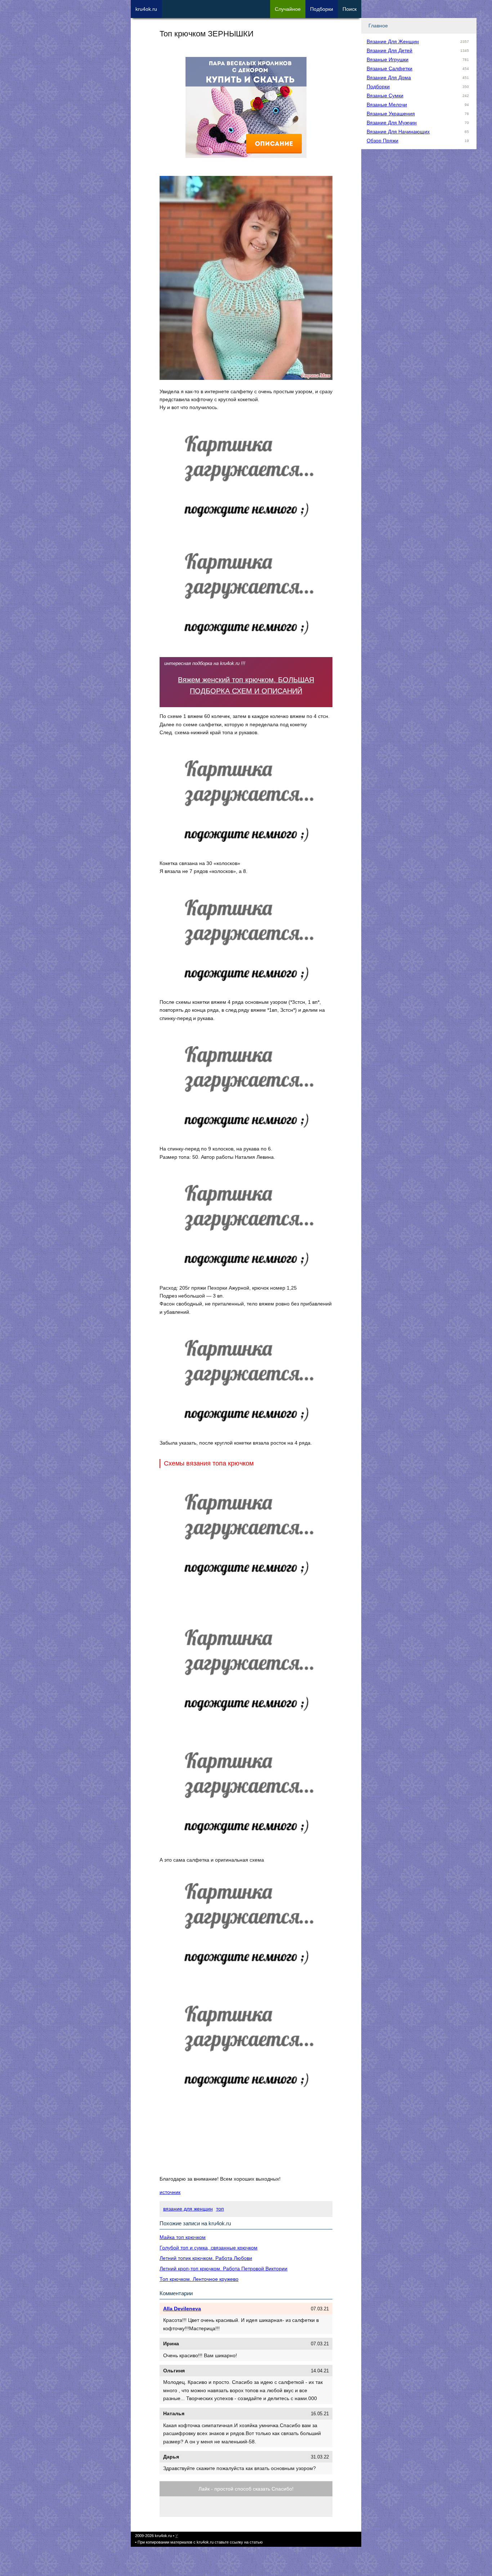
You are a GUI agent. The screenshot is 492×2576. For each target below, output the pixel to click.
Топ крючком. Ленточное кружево (199, 2279)
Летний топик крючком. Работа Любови (206, 2258)
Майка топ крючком (183, 2237)
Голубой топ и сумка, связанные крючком (209, 2248)
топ (220, 2209)
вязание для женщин (188, 2209)
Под (322, 9)
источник (170, 2192)
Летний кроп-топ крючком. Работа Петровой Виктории (223, 2269)
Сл (288, 9)
